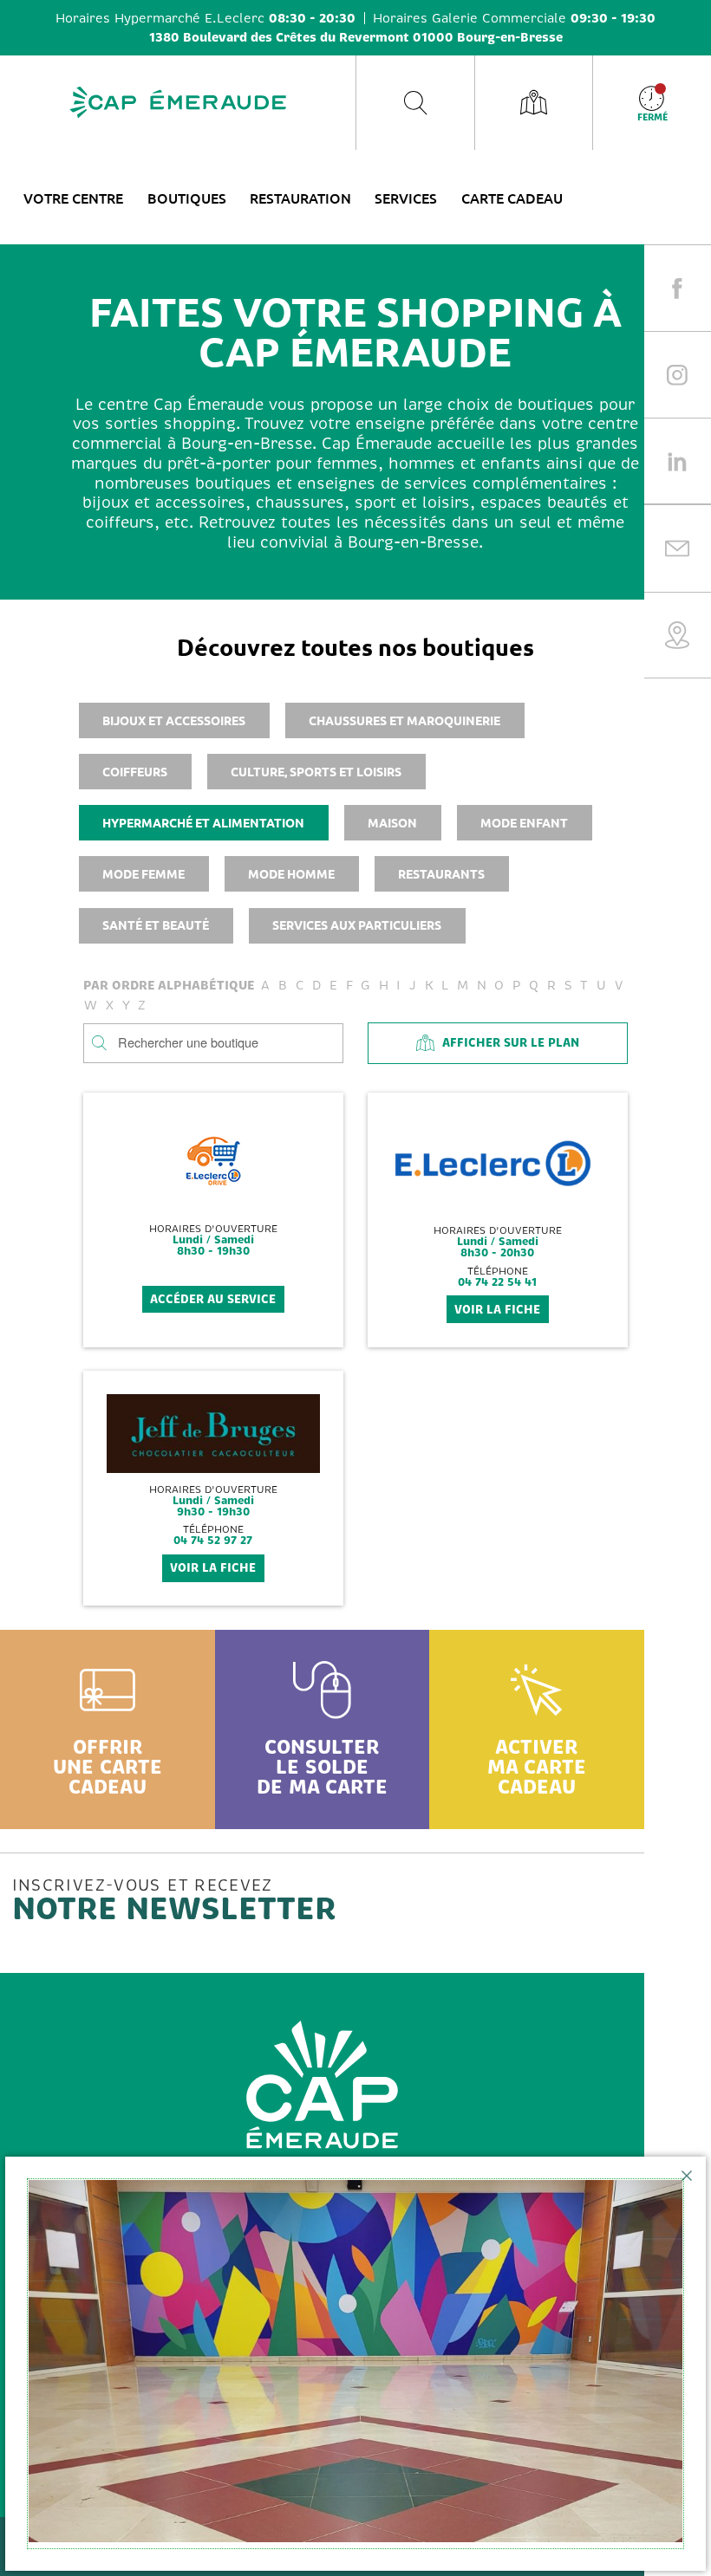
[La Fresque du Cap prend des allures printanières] (355, 2364)
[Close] (687, 2176)
